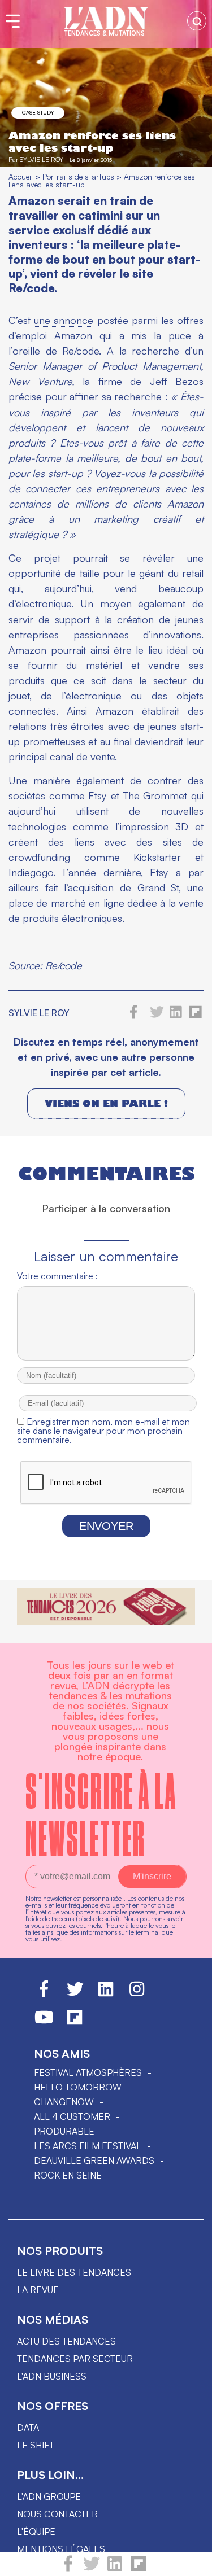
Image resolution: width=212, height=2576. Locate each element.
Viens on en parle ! (106, 1103)
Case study (38, 112)
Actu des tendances (66, 2341)
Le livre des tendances (74, 2272)
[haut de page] (192, 2562)
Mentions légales (61, 2549)
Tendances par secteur (75, 2359)
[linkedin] (115, 2569)
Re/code (64, 965)
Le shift (36, 2445)
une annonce (64, 320)
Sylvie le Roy (42, 159)
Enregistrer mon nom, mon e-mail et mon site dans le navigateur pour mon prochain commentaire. (103, 1431)
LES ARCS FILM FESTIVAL (88, 2146)
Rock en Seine (68, 2175)
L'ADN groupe (49, 2496)
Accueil (21, 176)
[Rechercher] (197, 21)
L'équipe (36, 2531)
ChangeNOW (64, 2102)
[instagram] (137, 1994)
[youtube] (44, 2022)
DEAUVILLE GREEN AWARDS (94, 2160)
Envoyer (106, 1526)
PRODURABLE (64, 2131)
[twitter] (92, 2569)
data (28, 2428)
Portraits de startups (78, 176)
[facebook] (68, 2569)
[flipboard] (139, 2569)
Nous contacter (57, 2514)
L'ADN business (52, 2376)
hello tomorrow (78, 2087)
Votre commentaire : (57, 1276)
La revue (38, 2290)
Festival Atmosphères (88, 2072)
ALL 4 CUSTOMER (72, 2116)
